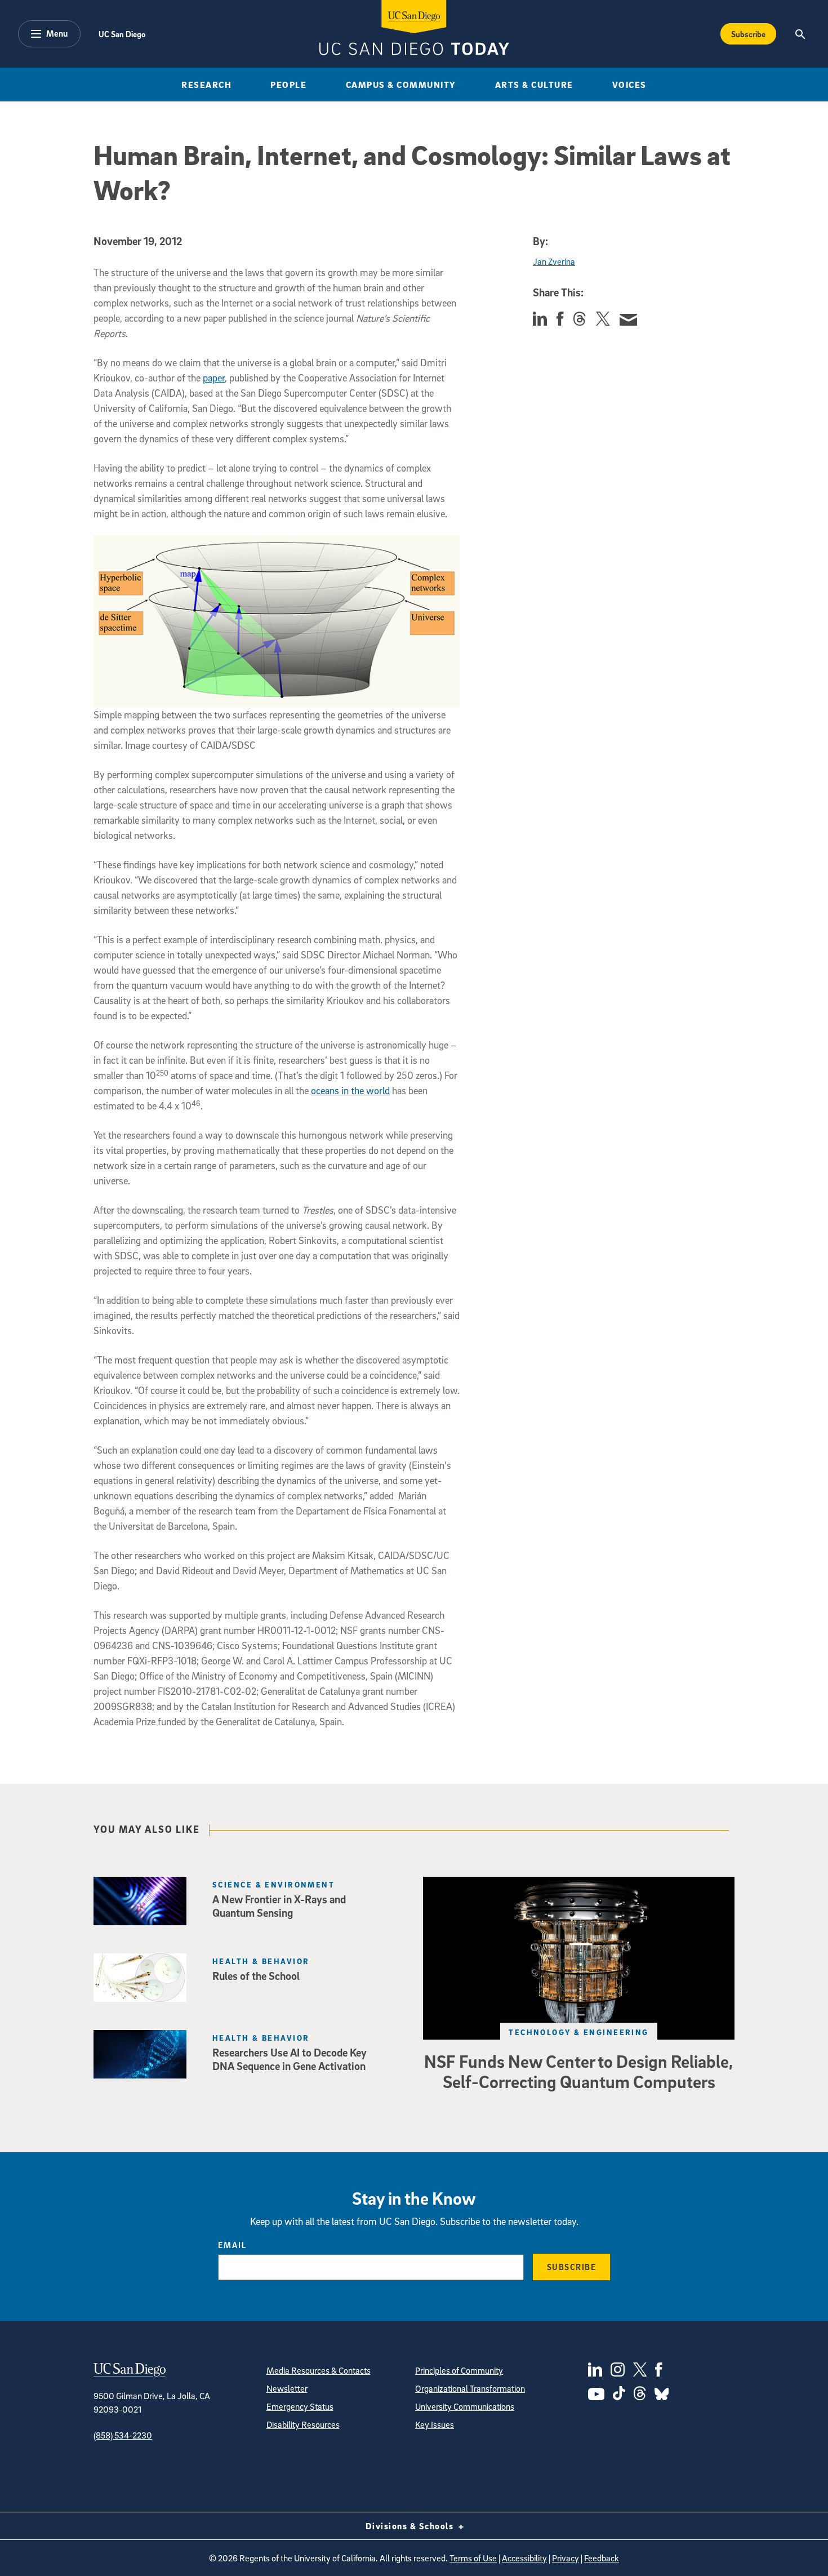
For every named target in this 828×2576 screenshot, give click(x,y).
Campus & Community (401, 85)
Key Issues (435, 2424)
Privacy (566, 2558)
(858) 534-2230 (123, 2435)
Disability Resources (303, 2424)
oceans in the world (350, 1091)
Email (232, 2245)
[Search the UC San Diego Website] (800, 34)
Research (206, 85)
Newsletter (287, 2388)
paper (214, 378)
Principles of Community (459, 2370)
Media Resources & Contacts (319, 2370)
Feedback (602, 2558)
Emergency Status (300, 2406)
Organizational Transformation (470, 2388)
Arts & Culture (534, 85)
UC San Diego (122, 34)
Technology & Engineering (579, 2032)
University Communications (465, 2406)
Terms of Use (473, 2558)
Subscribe (748, 34)
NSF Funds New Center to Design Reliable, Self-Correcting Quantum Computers (579, 2071)
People (288, 85)
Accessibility (524, 2558)
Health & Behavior (261, 1961)
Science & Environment (273, 1884)
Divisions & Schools (411, 2526)
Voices (629, 85)
